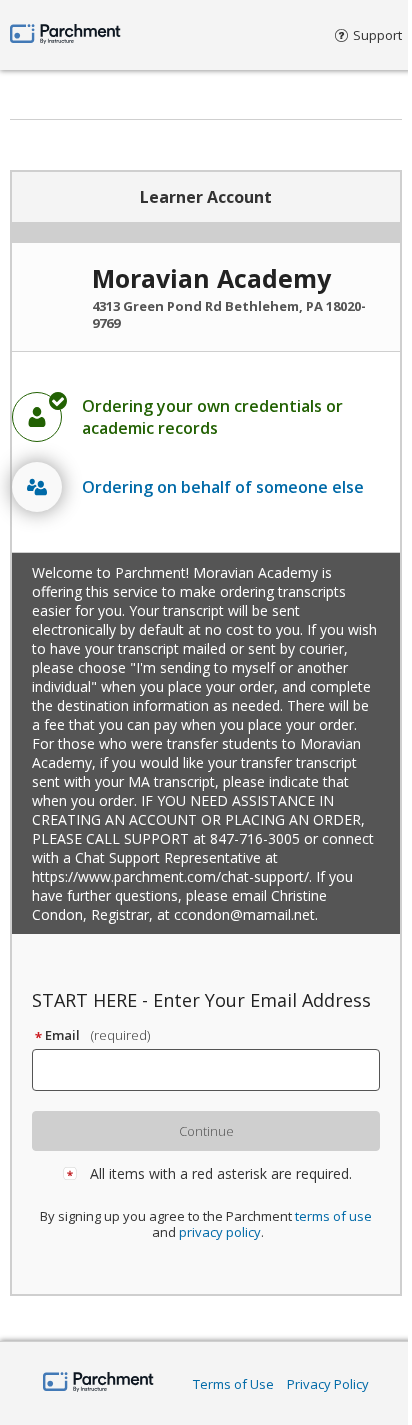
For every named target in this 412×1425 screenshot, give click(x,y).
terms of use (333, 1216)
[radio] (206, 417)
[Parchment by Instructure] (98, 1383)
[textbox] (215, 1070)
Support (377, 35)
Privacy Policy (328, 1384)
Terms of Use (233, 1384)
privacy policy (220, 1232)
